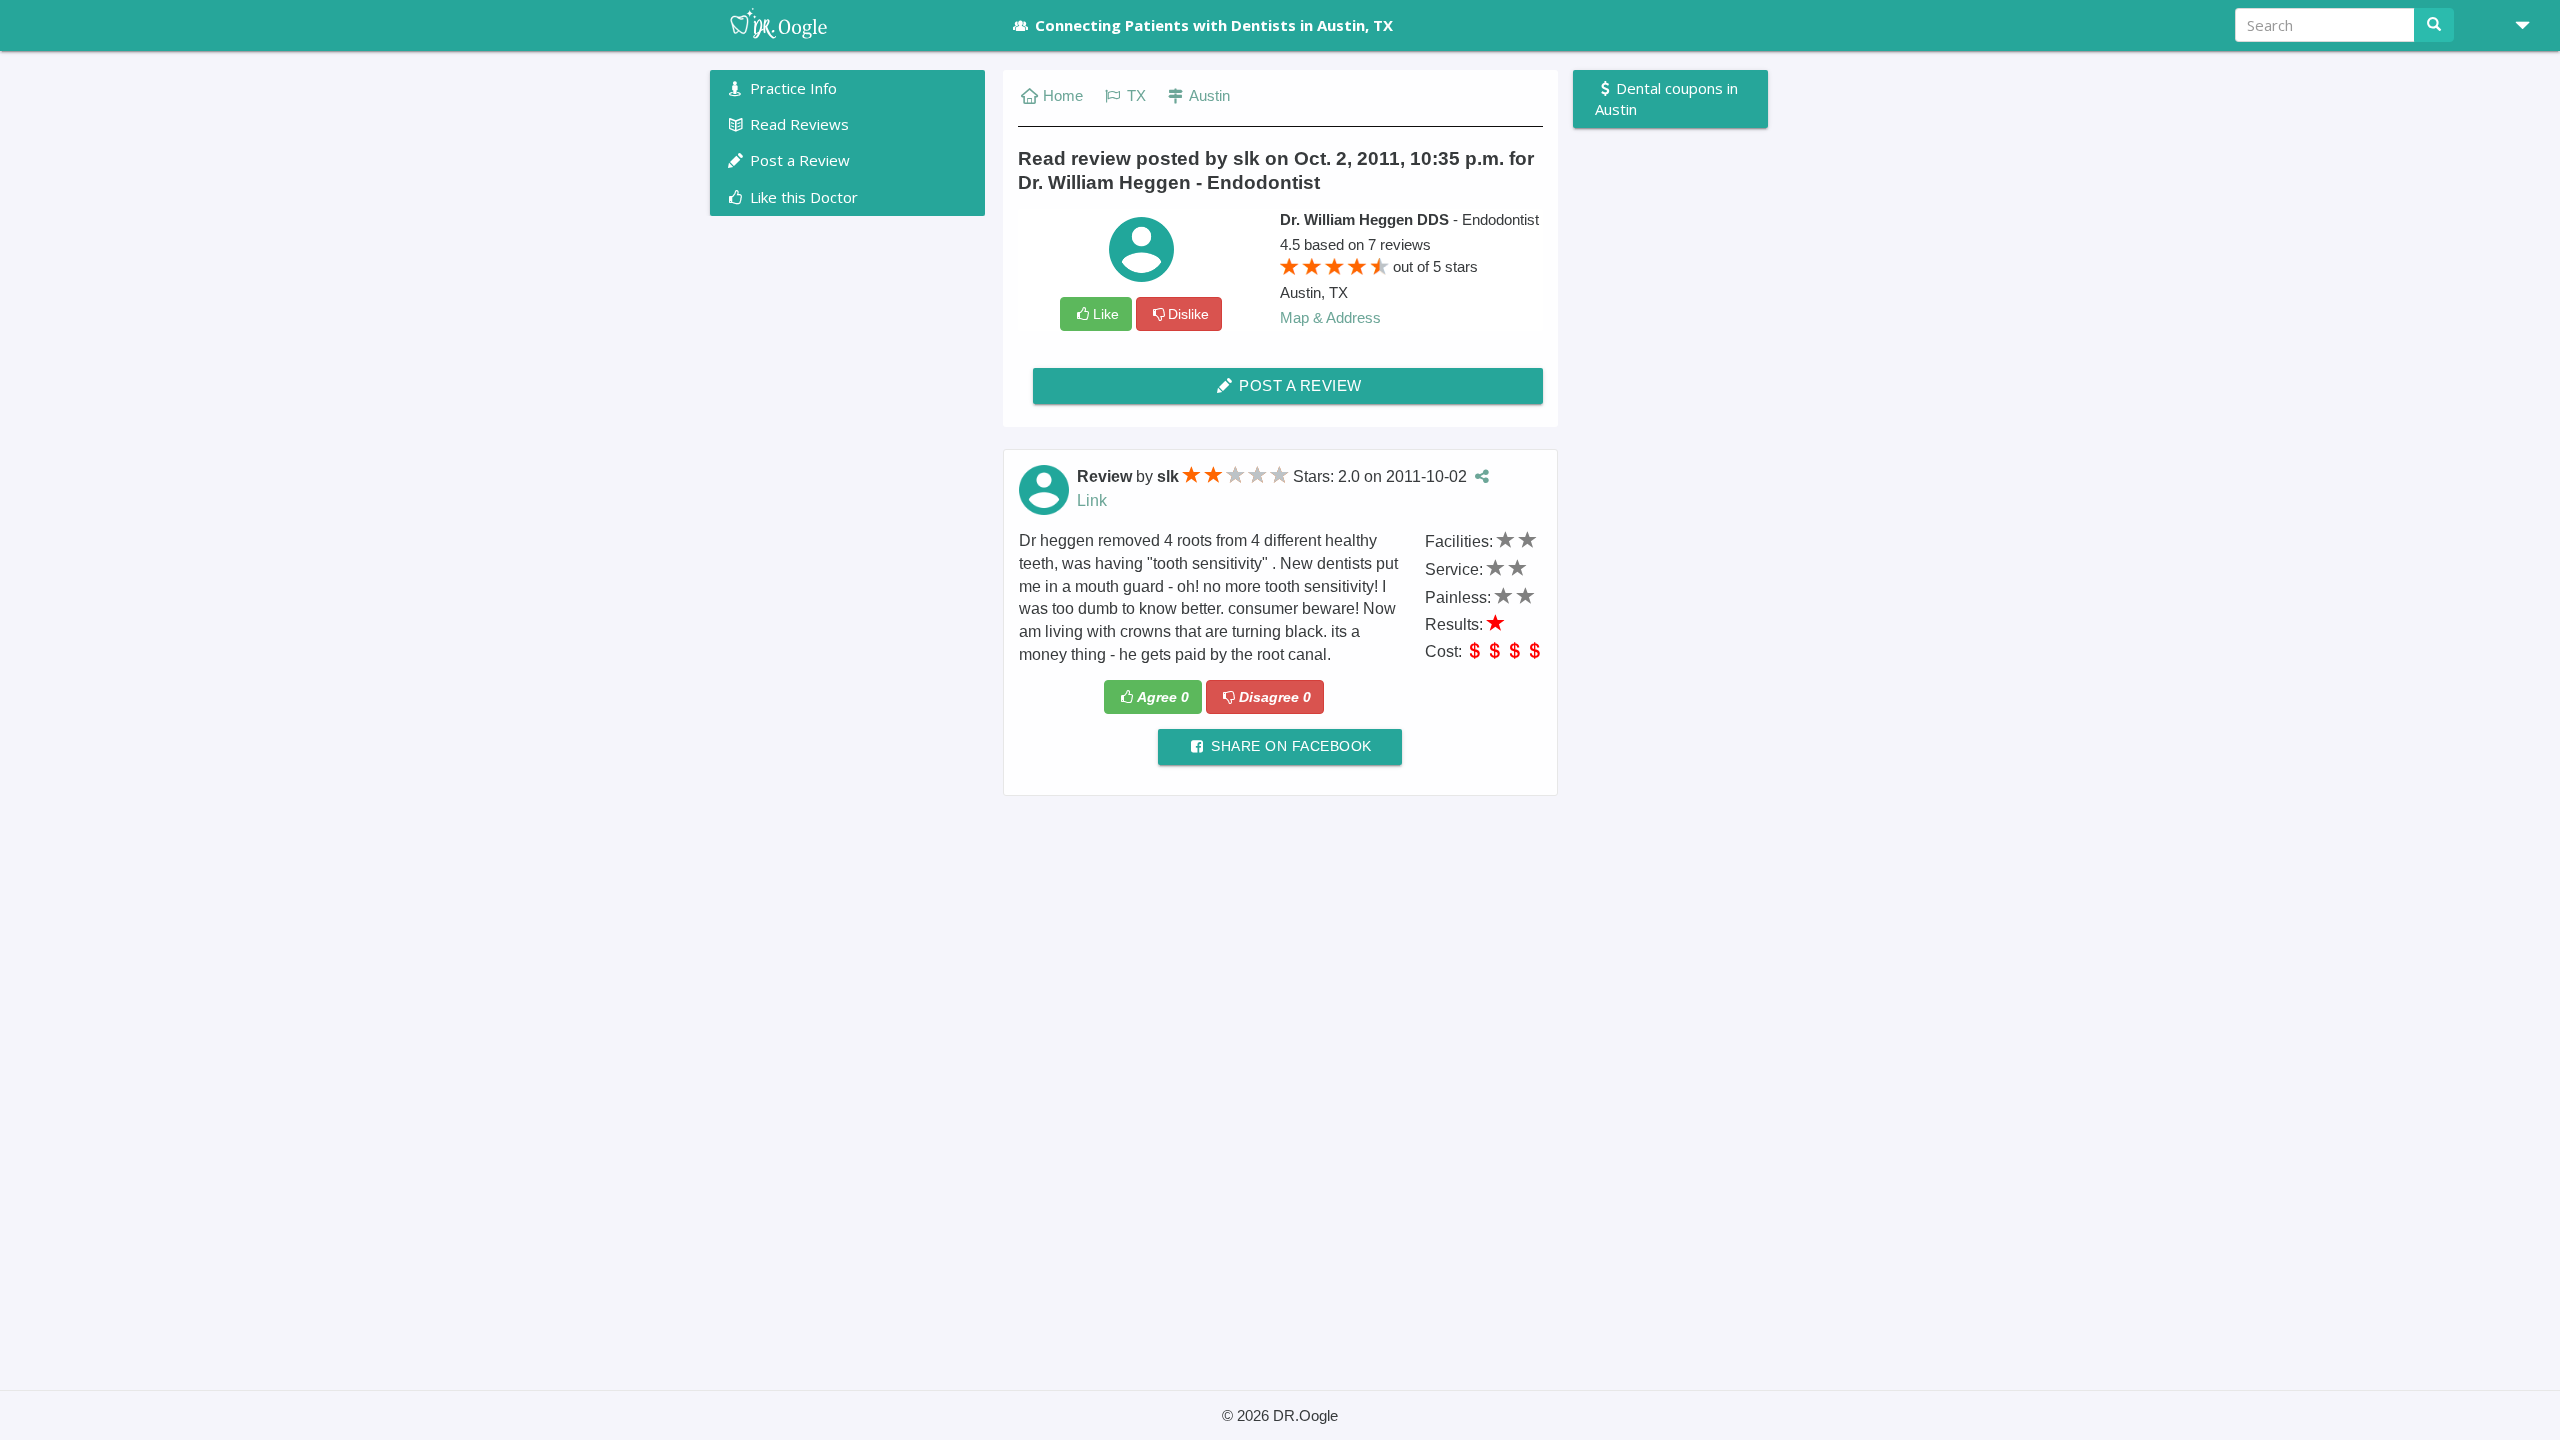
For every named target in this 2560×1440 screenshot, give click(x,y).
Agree (1163, 697)
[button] (2515, 25)
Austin (1208, 95)
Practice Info (791, 88)
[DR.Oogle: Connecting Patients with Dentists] (847, 25)
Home (1063, 95)
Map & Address (1330, 317)
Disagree (1275, 697)
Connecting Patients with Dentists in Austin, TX (1214, 25)
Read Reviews (797, 124)
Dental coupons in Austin (1666, 98)
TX (1134, 95)
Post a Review (1298, 385)
